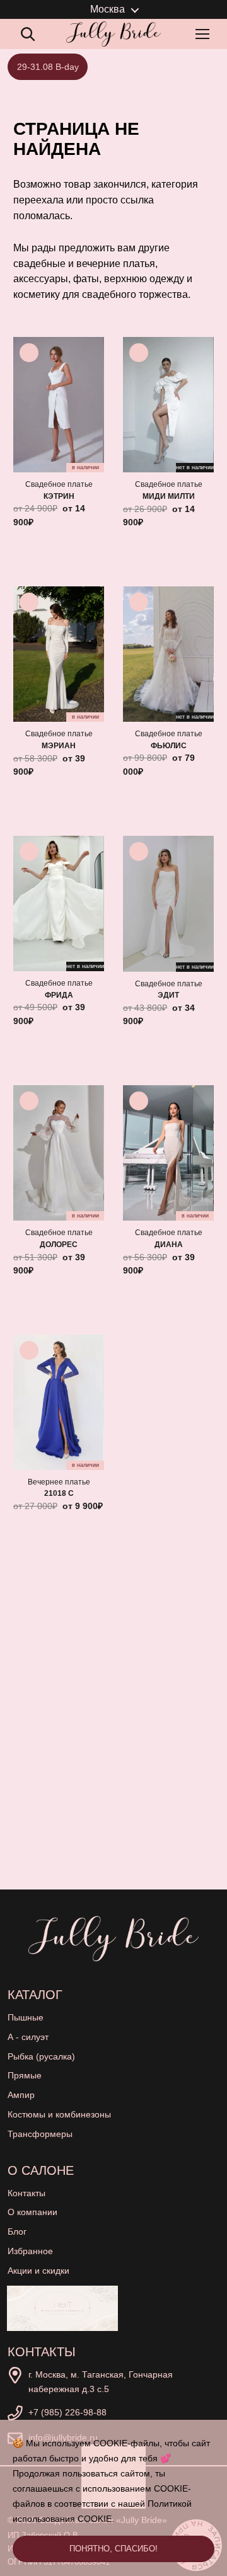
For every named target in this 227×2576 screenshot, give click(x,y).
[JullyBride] (113, 34)
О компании (32, 2212)
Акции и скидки (38, 2271)
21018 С (59, 1493)
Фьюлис (169, 746)
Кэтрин (59, 496)
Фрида (59, 995)
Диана (169, 1245)
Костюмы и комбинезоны (59, 2114)
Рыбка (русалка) (41, 2056)
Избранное (30, 2251)
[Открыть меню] (205, 34)
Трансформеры (40, 2134)
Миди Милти (169, 496)
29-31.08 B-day (48, 67)
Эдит (168, 995)
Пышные (26, 2017)
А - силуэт (28, 2037)
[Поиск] (28, 34)
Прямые (25, 2075)
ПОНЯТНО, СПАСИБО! (113, 2549)
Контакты (26, 2193)
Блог (17, 2231)
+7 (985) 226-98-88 (67, 2412)
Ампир (21, 2095)
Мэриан (59, 746)
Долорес (59, 1245)
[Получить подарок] (62, 2308)
